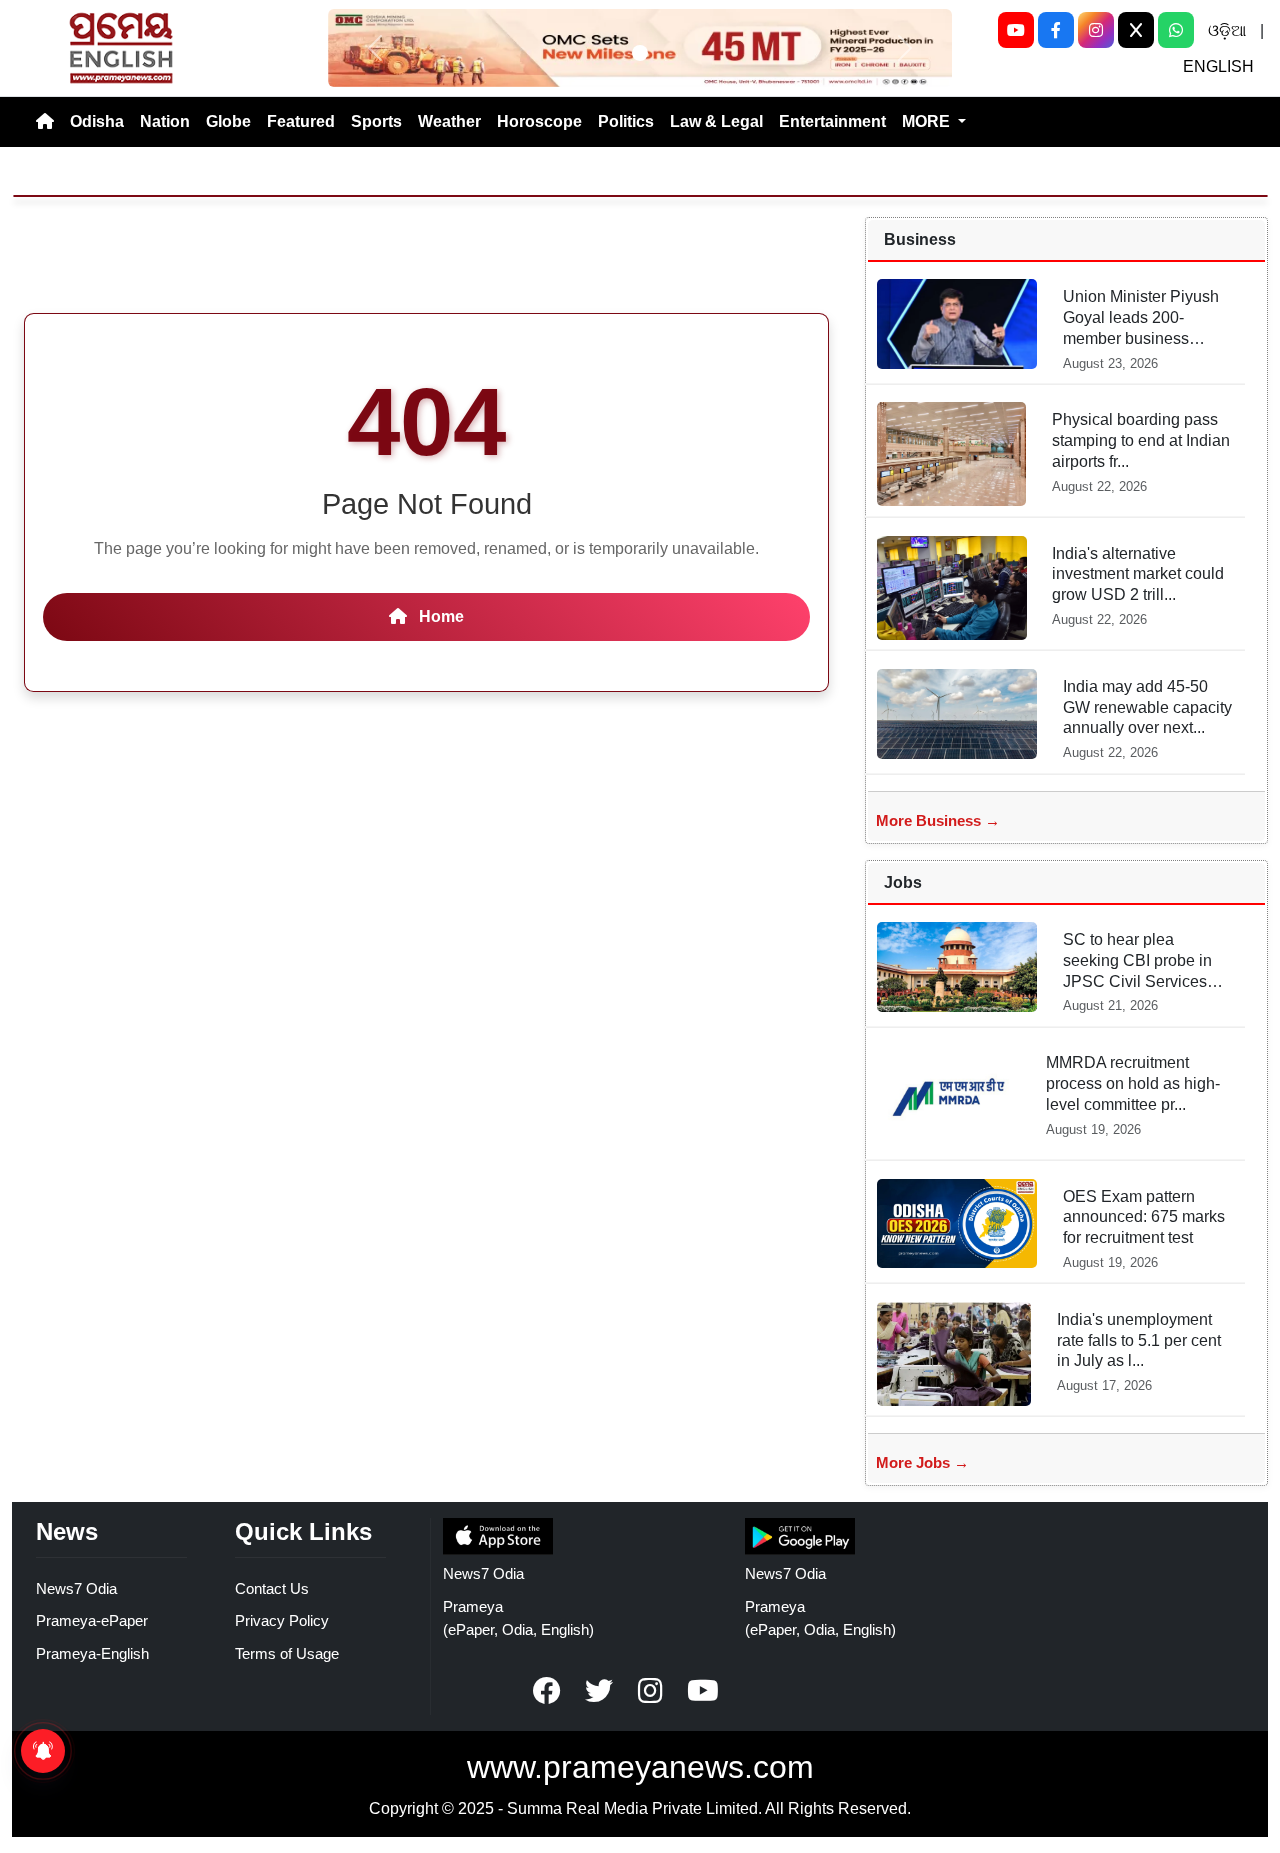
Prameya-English (92, 1653)
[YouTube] (1016, 30)
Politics (626, 121)
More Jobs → (922, 1462)
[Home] (45, 122)
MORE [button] (928, 121)
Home (439, 616)
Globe (228, 121)
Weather (449, 121)
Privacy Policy (282, 1620)
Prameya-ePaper (92, 1620)
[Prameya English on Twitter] (599, 1691)
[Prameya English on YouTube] (703, 1691)
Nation (165, 121)
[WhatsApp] (1176, 30)
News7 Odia (76, 1588)
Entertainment (832, 121)
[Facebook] (1056, 30)
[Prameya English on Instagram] (651, 1691)
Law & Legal (716, 121)
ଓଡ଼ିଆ (1227, 30)
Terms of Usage (287, 1653)
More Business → (938, 820)
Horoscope (539, 121)
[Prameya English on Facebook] (547, 1691)
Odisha (97, 121)
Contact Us (272, 1588)
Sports (376, 121)
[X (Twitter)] (1136, 30)
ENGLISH (1218, 66)
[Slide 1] (640, 53)
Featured (301, 121)
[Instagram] (1096, 30)
